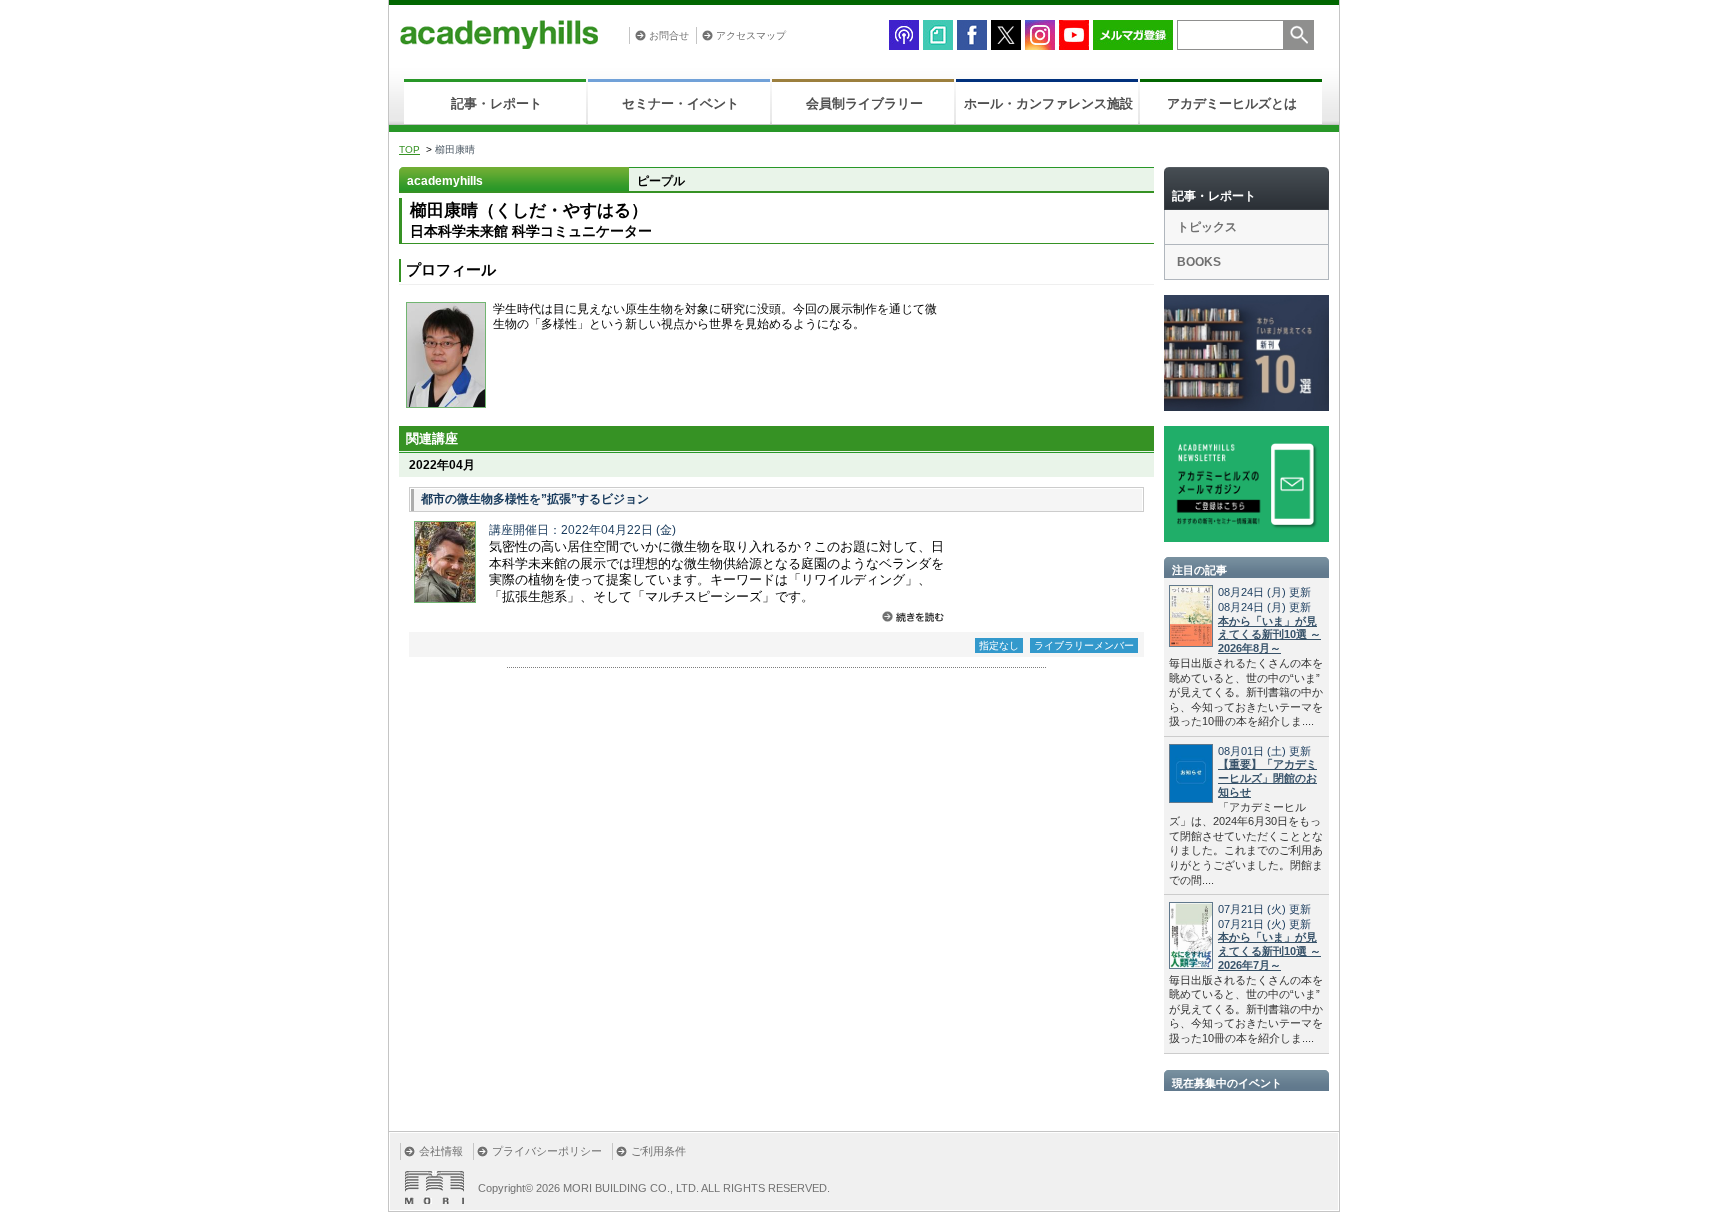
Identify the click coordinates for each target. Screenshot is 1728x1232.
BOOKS (1199, 262)
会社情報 (441, 1151)
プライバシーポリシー (547, 1151)
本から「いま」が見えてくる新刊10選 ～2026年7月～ (1269, 951)
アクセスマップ (751, 35)
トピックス (1207, 227)
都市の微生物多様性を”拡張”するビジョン (535, 499)
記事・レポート (496, 103)
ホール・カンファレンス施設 (1048, 103)
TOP (409, 149)
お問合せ (669, 35)
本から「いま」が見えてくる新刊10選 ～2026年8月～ (1269, 635)
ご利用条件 (658, 1151)
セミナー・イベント (680, 103)
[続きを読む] (913, 616)
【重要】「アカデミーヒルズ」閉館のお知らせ (1267, 778)
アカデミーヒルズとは (1232, 103)
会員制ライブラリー (864, 103)
